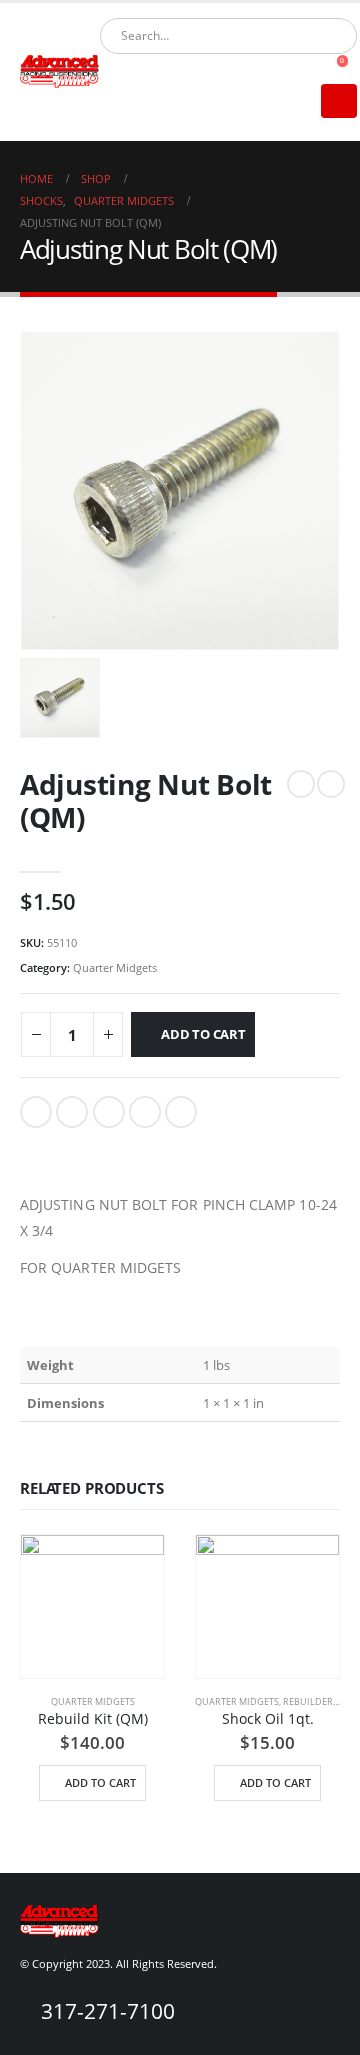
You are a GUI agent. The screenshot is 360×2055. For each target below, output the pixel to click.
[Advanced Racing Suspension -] (60, 71)
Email (181, 1112)
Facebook (36, 1112)
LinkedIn (109, 1112)
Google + (145, 1112)
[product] (92, 1606)
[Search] (328, 36)
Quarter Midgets (115, 967)
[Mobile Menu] (339, 101)
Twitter (72, 1112)
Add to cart (203, 1034)
